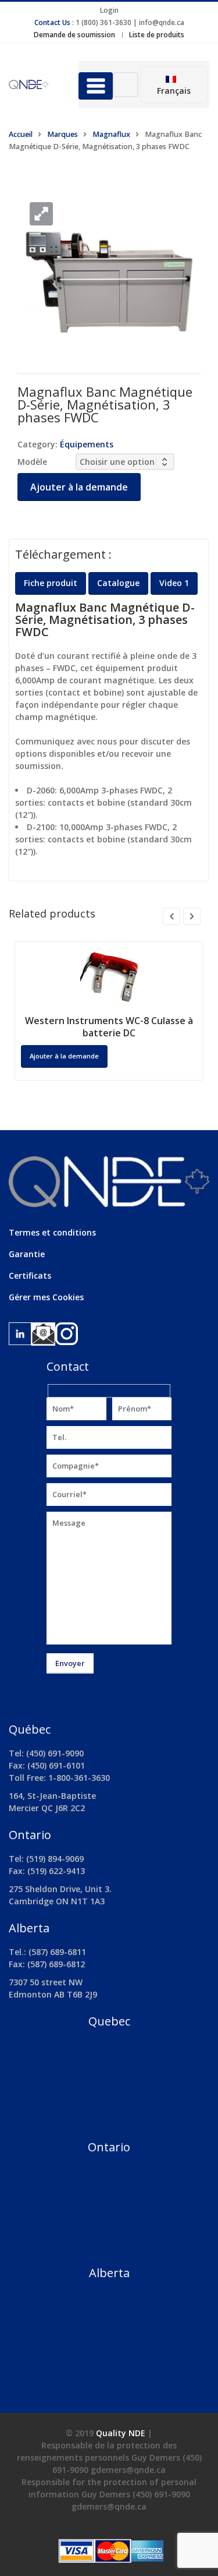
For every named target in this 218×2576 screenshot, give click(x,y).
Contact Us (52, 22)
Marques (62, 134)
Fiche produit (51, 583)
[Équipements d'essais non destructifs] (35, 85)
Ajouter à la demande (79, 487)
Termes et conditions (52, 1232)
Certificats (30, 1275)
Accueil (21, 134)
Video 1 (174, 583)
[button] (41, 214)
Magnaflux (111, 134)
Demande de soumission (74, 35)
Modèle (32, 462)
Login (109, 10)
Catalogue (118, 583)
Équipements (87, 444)
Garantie (27, 1254)
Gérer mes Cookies (46, 1297)
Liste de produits (157, 35)
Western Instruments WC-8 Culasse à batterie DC (109, 1027)
